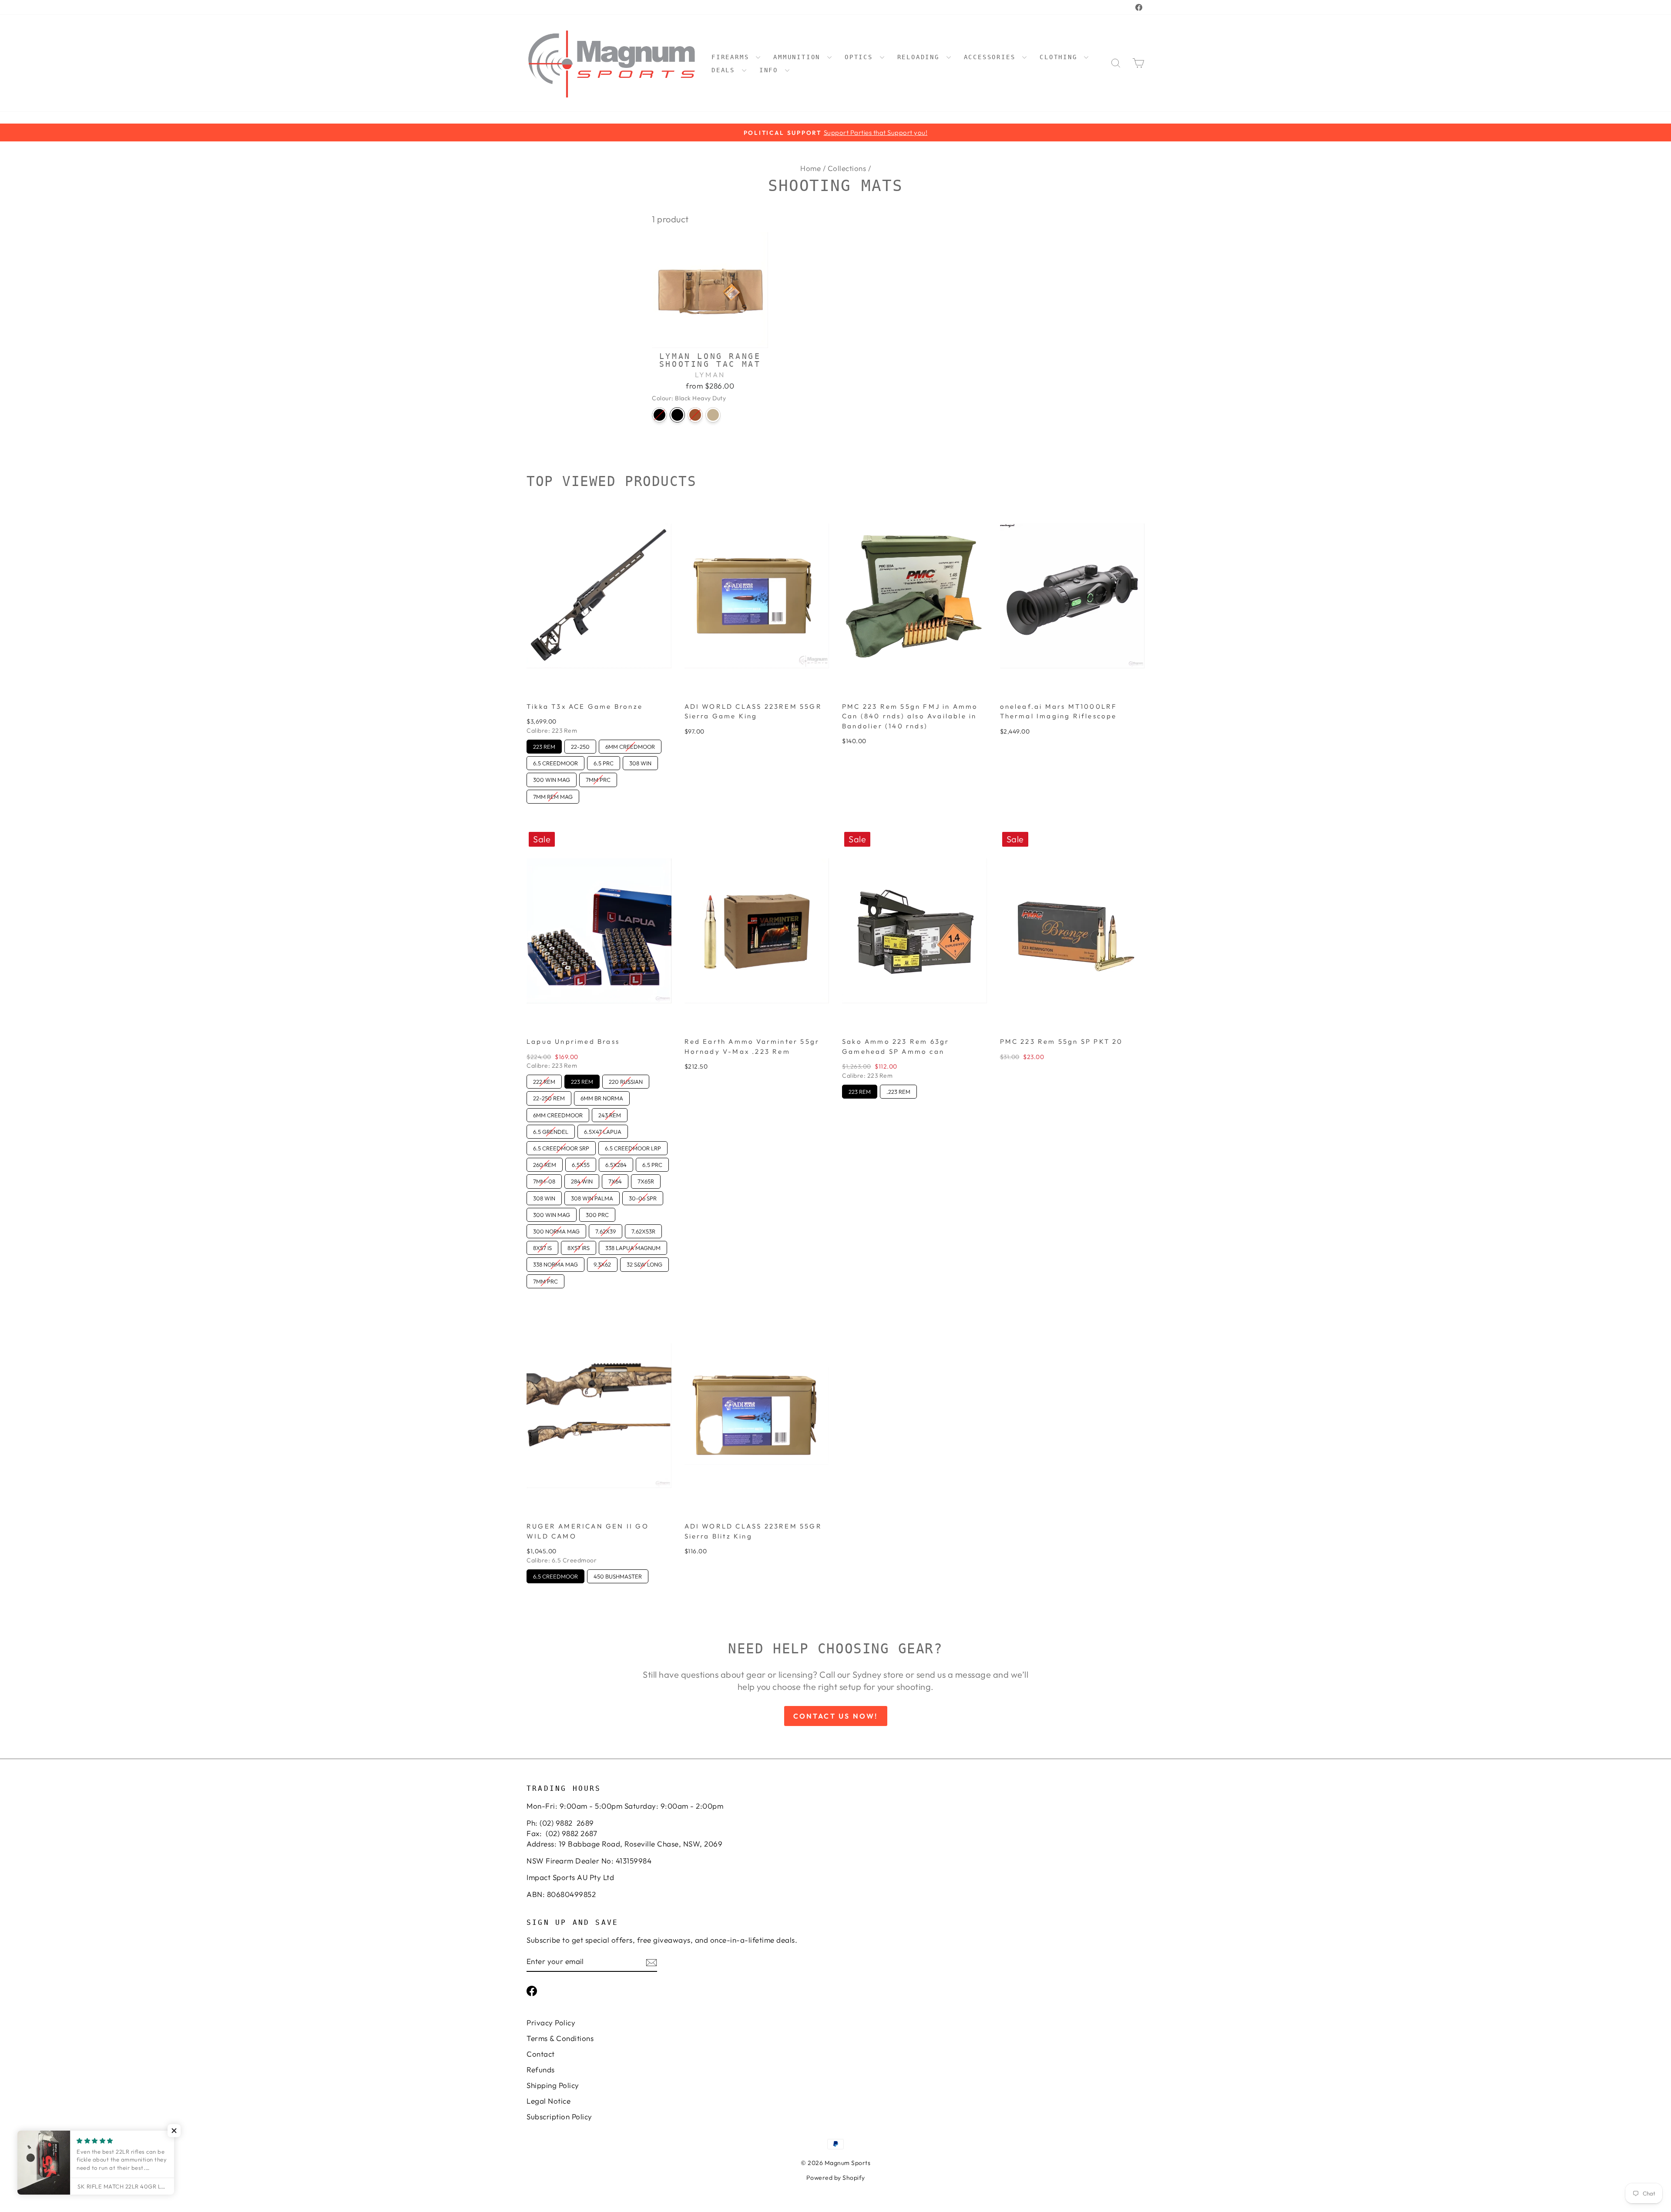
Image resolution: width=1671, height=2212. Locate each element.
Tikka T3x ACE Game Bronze (585, 706)
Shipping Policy (553, 2085)
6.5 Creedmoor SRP (561, 1146)
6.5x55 (581, 1163)
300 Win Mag (552, 778)
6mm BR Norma (602, 1096)
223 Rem (544, 745)
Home (810, 168)
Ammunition (799, 57)
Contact (541, 2054)
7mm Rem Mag (553, 795)
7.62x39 (606, 1230)
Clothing (1061, 57)
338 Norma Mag (555, 1263)
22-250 (580, 745)
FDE (695, 415)
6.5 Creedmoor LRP (633, 1146)
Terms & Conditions (560, 2038)
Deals (726, 70)
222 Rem (544, 1080)
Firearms (733, 57)
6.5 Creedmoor (555, 761)
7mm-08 (544, 1180)
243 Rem (610, 1113)
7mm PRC (598, 778)
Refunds (541, 2070)
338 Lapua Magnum (633, 1246)
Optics (861, 57)
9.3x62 (602, 1263)
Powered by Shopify (836, 2178)
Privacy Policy (551, 2023)
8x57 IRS (579, 1246)
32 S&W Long (645, 1263)
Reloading (921, 57)
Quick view (710, 337)
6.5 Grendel (551, 1130)
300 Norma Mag (556, 1230)
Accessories (992, 57)
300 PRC (597, 1213)
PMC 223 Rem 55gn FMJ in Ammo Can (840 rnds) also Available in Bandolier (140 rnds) (910, 716)
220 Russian (626, 1080)
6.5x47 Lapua (603, 1130)
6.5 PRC (604, 761)
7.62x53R (643, 1230)
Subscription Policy (559, 2116)
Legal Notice (549, 2101)
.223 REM (898, 1090)
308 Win (641, 761)
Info (771, 70)
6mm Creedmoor (630, 745)
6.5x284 (616, 1163)
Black (659, 415)
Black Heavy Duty (677, 415)
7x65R (646, 1180)
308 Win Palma (592, 1196)
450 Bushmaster (618, 1575)
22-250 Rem (549, 1096)
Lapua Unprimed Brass (573, 1041)
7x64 (615, 1180)
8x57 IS (543, 1246)
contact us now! (836, 1716)
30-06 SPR (643, 1196)
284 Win (582, 1180)
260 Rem (545, 1163)
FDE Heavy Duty (713, 415)
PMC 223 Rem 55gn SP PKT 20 (1062, 1041)
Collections (847, 168)
